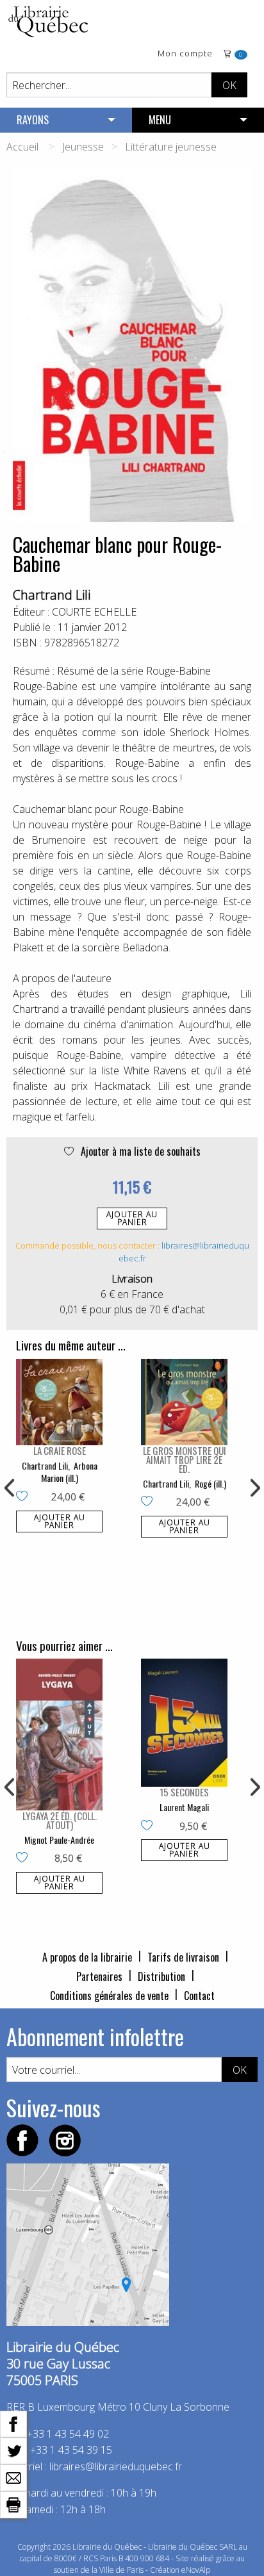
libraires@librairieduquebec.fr (116, 2466)
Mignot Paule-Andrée (59, 1840)
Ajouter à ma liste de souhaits (139, 1151)
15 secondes (184, 1792)
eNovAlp (196, 2570)
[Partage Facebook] (13, 2423)
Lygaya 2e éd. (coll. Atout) (60, 1820)
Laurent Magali (184, 1807)
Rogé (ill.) (210, 1483)
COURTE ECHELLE (94, 612)
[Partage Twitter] (13, 2450)
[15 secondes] (184, 1723)
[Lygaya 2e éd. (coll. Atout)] (59, 1734)
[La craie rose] (59, 1402)
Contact (199, 1996)
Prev (10, 1488)
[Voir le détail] (59, 1402)
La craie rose (60, 1450)
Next (254, 1488)
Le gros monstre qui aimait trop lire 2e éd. (185, 1459)
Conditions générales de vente (109, 1996)
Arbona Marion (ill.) (69, 1472)
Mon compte (185, 54)
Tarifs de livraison (183, 1957)
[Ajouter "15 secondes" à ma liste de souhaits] (150, 1826)
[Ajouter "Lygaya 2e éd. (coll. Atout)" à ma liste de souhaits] (25, 1858)
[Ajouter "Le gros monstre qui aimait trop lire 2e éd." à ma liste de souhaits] (150, 1502)
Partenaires (99, 1976)
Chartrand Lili (52, 595)
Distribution (161, 1976)
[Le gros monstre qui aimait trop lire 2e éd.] (184, 1402)
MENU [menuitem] (160, 120)
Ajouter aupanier (132, 1218)
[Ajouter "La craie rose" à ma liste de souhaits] (25, 1497)
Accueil (22, 147)
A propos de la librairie (87, 1957)
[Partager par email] (13, 2477)
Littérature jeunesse (171, 147)
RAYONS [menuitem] (33, 120)
